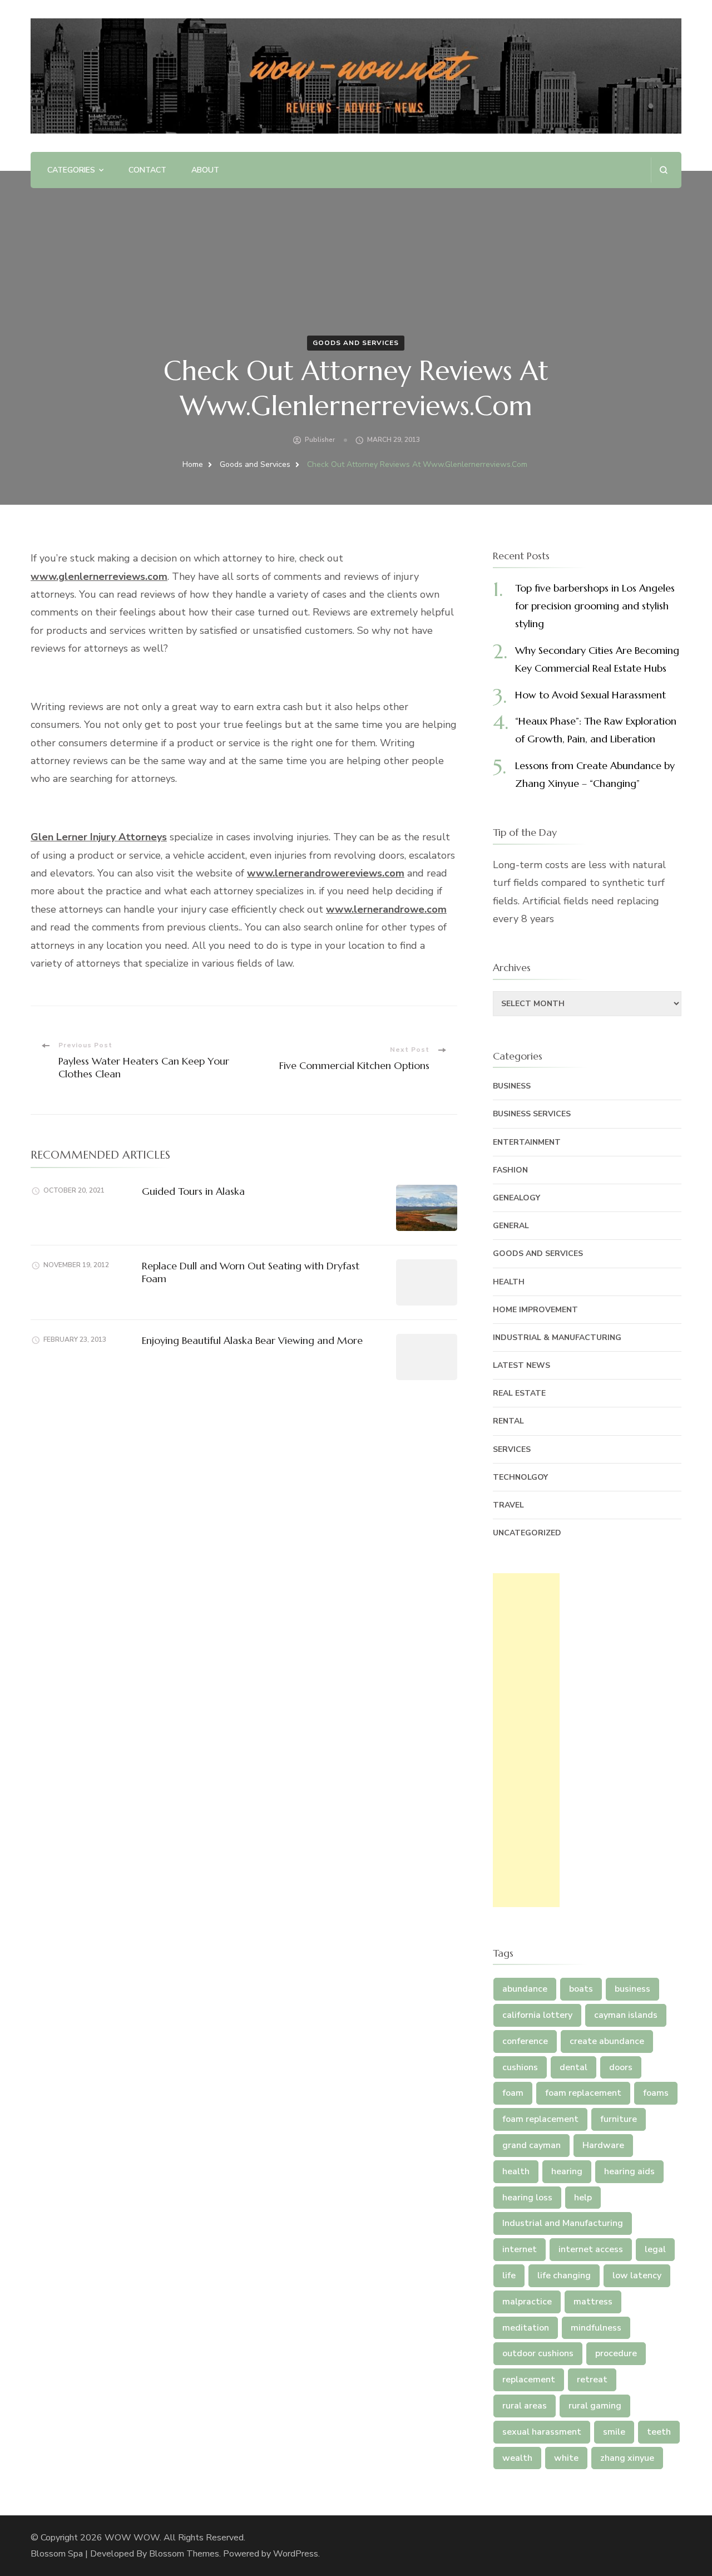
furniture (619, 2119)
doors (621, 2067)
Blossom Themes (184, 2554)
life (509, 2275)
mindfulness (596, 2328)
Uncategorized (527, 1533)
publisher (320, 440)
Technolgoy (520, 1477)
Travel (508, 1505)
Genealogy (516, 1198)
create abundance (607, 2041)
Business (512, 1086)
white (566, 2458)
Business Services (532, 1114)
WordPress (296, 2554)
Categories (71, 170)
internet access (591, 2249)
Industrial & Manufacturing (557, 1338)
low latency (637, 2275)
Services (512, 1449)
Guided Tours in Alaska (193, 1191)
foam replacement (583, 2093)
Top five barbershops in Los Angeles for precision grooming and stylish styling (595, 606)
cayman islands (626, 2015)
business (632, 1989)
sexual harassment (542, 2432)
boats (581, 1989)
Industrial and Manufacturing (563, 2223)
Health (509, 1282)
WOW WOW (132, 2538)
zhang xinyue (627, 2458)
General (511, 1226)
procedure (616, 2353)
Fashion (510, 1170)
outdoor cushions (538, 2353)
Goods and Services (356, 343)
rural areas (525, 2406)
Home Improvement (535, 1310)
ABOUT (205, 170)
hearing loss (527, 2198)
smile (614, 2432)
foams (656, 2093)
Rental (508, 1421)
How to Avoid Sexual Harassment (590, 695)
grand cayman (531, 2145)
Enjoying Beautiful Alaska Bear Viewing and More (252, 1340)
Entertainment (527, 1142)
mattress (593, 2302)
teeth (659, 2432)
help (583, 2198)
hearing (567, 2171)
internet (520, 2249)
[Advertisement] (526, 1740)
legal (655, 2249)
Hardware (603, 2145)
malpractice (527, 2302)
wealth (517, 2458)
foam (513, 2093)
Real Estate (519, 1393)
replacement (529, 2380)
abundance (525, 1989)
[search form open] (663, 170)
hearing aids (629, 2171)
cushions (520, 2067)
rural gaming (595, 2406)
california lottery (537, 2015)
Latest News (521, 1365)
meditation (526, 2328)
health (516, 2171)
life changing (564, 2275)
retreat (592, 2380)
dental (573, 2067)
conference (525, 2041)
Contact (147, 170)
